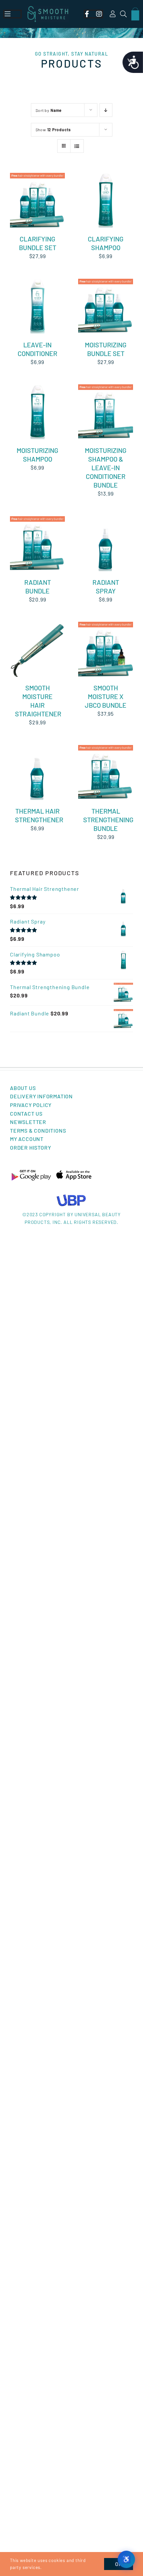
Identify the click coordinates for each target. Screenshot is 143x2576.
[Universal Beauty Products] (71, 1197)
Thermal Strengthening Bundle (108, 820)
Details (24, 205)
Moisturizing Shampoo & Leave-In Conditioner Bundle (106, 468)
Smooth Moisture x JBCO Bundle (106, 696)
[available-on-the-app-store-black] (74, 1172)
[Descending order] (106, 110)
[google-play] (31, 1172)
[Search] (124, 14)
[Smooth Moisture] (48, 8)
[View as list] (77, 146)
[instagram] (99, 14)
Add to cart (33, 199)
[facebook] (87, 14)
